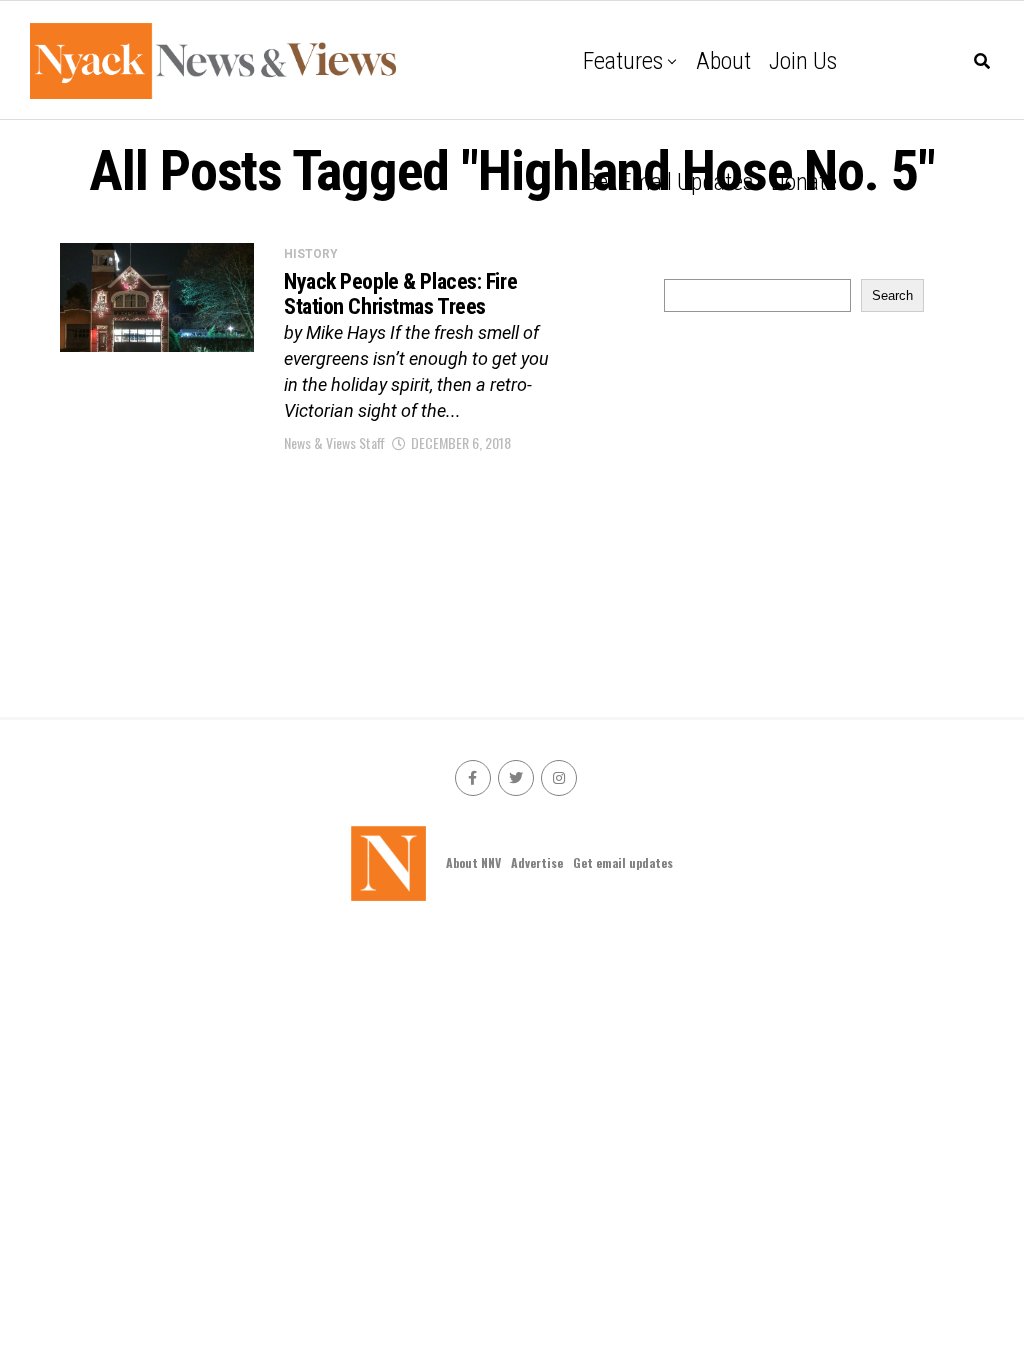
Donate (804, 182)
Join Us (803, 61)
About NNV (473, 862)
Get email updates (668, 182)
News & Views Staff (334, 442)
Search (892, 295)
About (723, 61)
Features (623, 61)
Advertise (537, 862)
